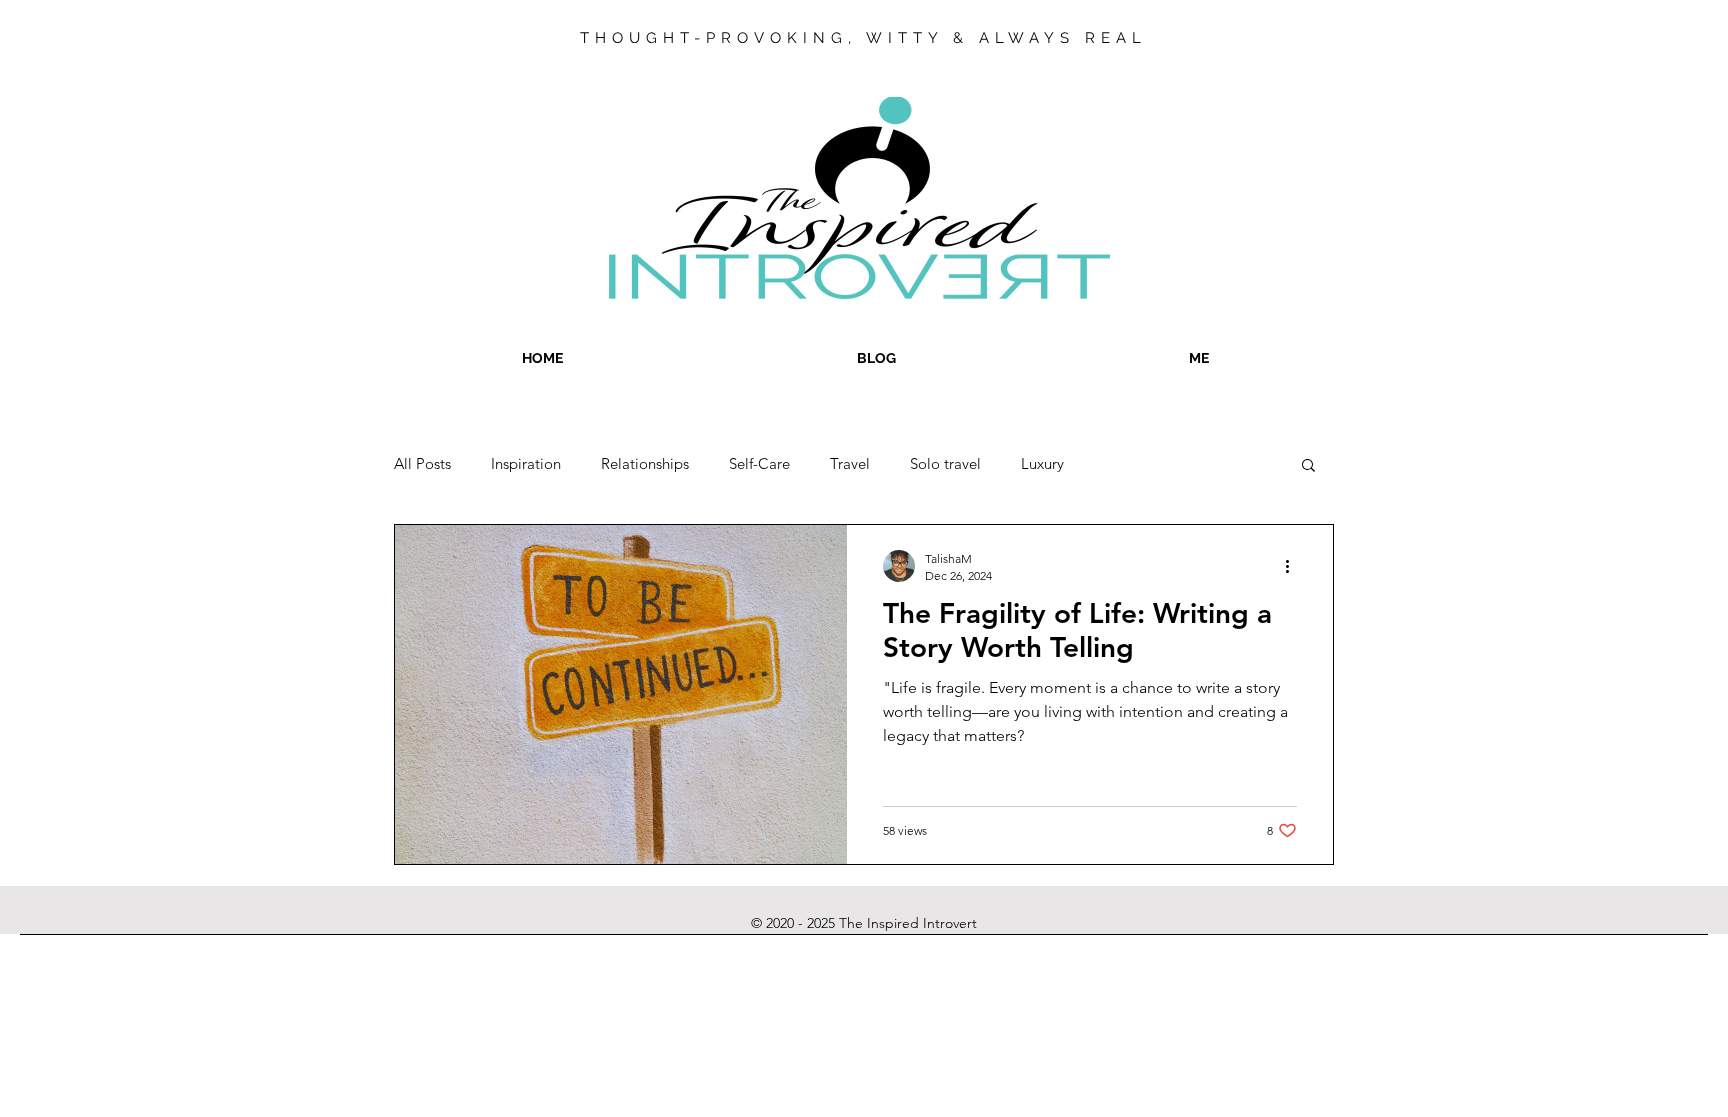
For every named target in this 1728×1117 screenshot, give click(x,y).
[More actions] (1294, 566)
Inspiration (526, 464)
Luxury (1042, 464)
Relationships (645, 464)
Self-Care (759, 464)
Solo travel (945, 464)
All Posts (422, 464)
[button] (1308, 466)
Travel (850, 464)
